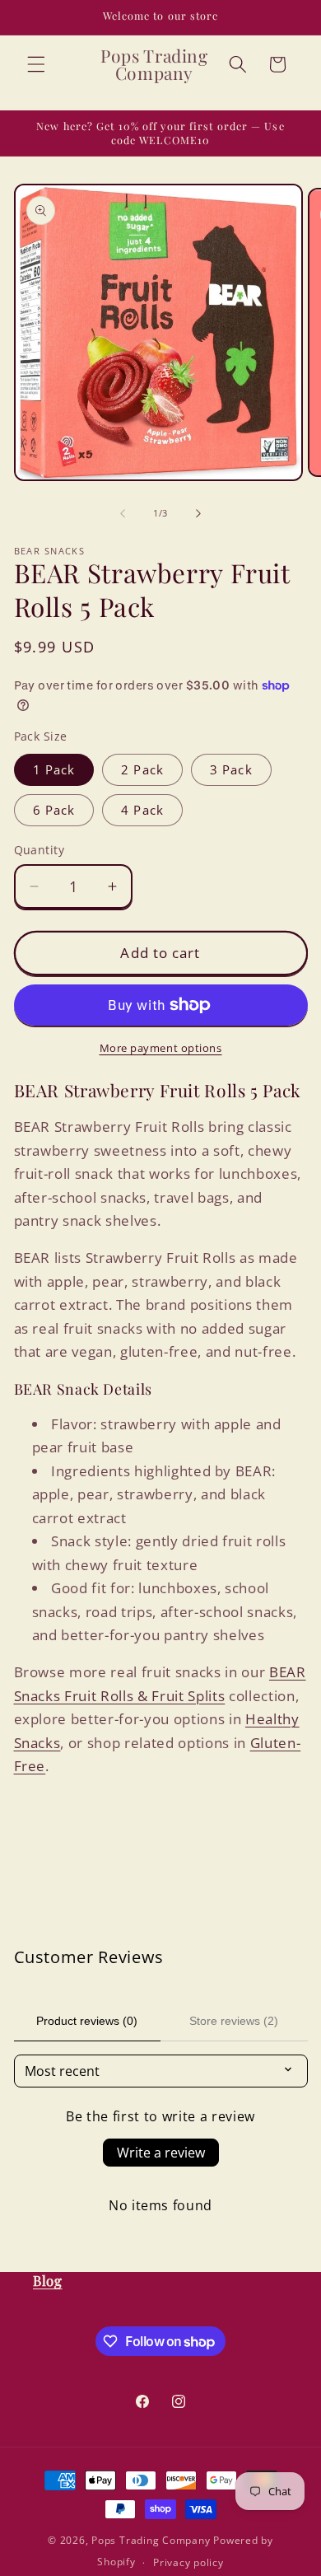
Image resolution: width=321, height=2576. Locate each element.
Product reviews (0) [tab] (87, 2021)
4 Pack (142, 810)
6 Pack (54, 810)
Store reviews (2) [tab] (234, 2021)
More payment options (161, 1048)
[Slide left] (123, 513)
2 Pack (142, 770)
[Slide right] (198, 513)
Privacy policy (188, 2562)
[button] (36, 64)
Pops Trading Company (151, 2540)
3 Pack (231, 770)
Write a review (161, 2153)
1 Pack (54, 770)
